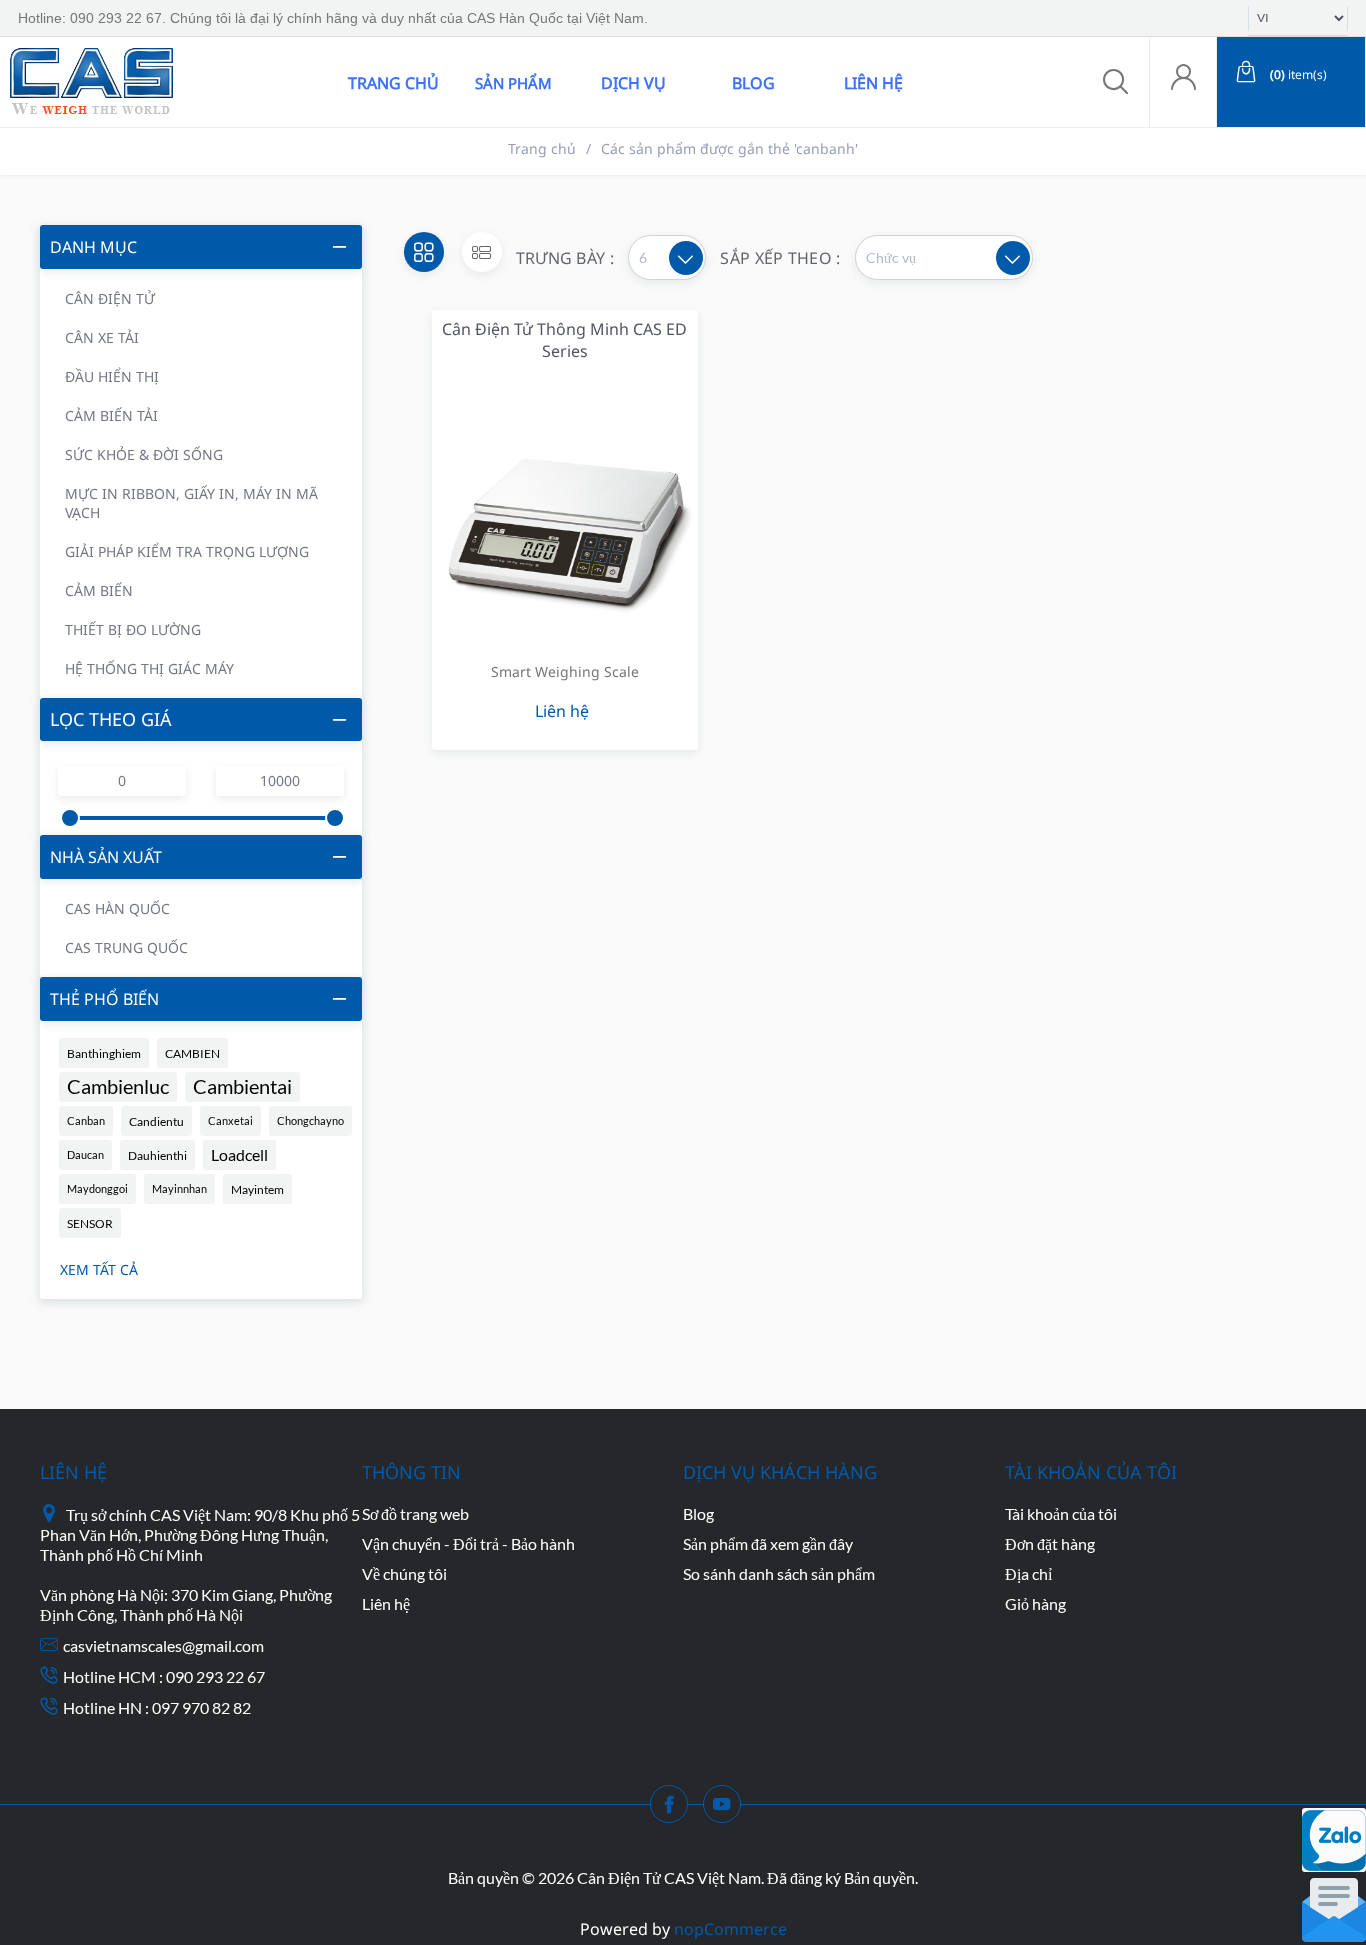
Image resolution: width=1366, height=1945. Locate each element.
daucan (85, 1154)
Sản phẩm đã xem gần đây (768, 1543)
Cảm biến (99, 590)
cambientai (242, 1086)
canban (86, 1120)
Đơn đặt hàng (1050, 1543)
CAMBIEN (192, 1053)
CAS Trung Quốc (126, 947)
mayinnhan (179, 1188)
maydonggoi (97, 1188)
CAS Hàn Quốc (117, 908)
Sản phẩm (513, 83)
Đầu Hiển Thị (112, 376)
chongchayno (310, 1120)
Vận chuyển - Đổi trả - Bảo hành (468, 1543)
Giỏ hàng (1035, 1603)
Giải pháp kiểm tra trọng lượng (187, 551)
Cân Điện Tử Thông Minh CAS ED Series (564, 340)
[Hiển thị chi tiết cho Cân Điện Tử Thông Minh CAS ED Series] (565, 509)
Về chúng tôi (404, 1573)
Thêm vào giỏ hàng (540, 467)
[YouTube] (728, 1810)
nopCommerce (730, 1929)
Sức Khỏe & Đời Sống (144, 454)
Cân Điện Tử (110, 298)
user (1183, 82)
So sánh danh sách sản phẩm (779, 1573)
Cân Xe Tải (102, 337)
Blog (753, 83)
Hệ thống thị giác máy (149, 668)
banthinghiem (104, 1053)
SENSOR (90, 1223)
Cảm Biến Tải (111, 415)
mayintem (257, 1189)
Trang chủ (393, 83)
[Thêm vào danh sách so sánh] (621, 467)
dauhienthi (157, 1155)
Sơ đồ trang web (415, 1513)
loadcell (239, 1155)
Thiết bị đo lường (133, 629)
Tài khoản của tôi (1061, 1513)
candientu (156, 1121)
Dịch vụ (633, 83)
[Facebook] (675, 1810)
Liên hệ (873, 83)
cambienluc (118, 1086)
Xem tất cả (99, 1269)
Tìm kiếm (293, 82)
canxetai (230, 1120)
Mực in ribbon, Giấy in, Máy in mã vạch (191, 503)
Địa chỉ (1028, 1573)
